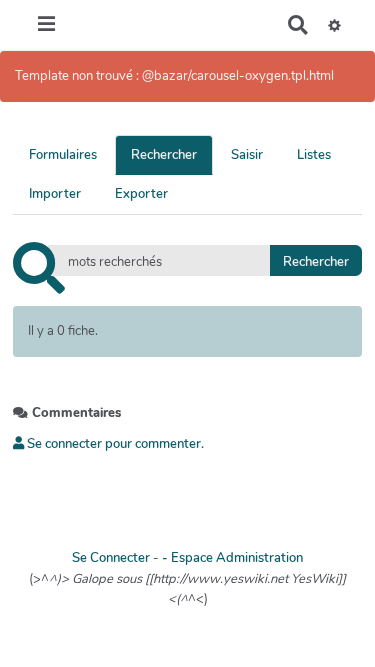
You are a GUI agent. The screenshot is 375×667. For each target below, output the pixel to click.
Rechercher (164, 155)
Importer (55, 194)
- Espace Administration (232, 558)
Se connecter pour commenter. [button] (114, 444)
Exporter (141, 194)
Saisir (247, 155)
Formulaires (63, 155)
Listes (314, 155)
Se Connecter (111, 558)
